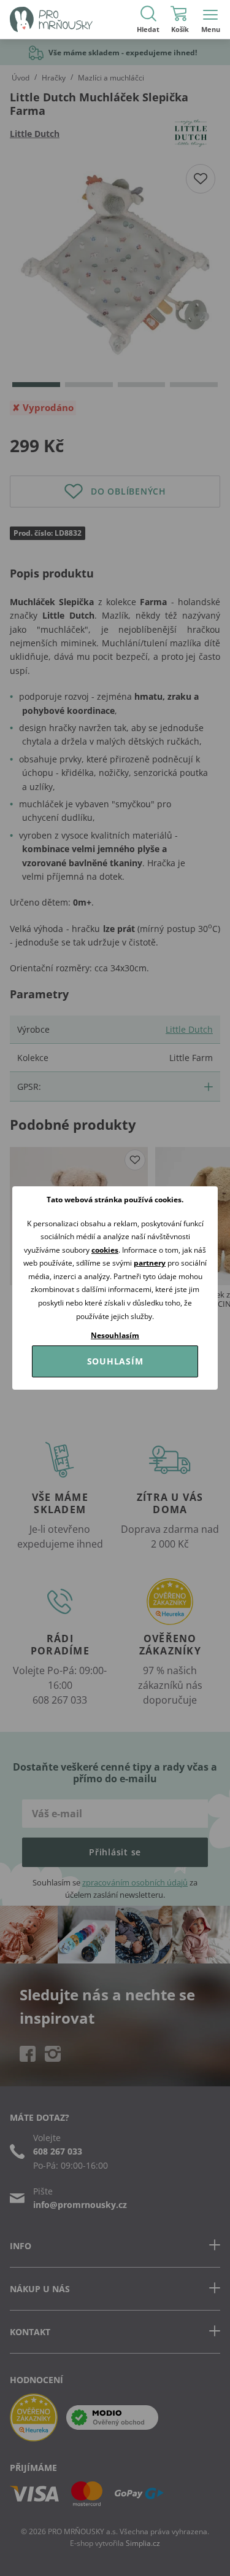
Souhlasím (115, 1361)
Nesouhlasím (115, 1335)
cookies (105, 1250)
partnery (150, 1263)
